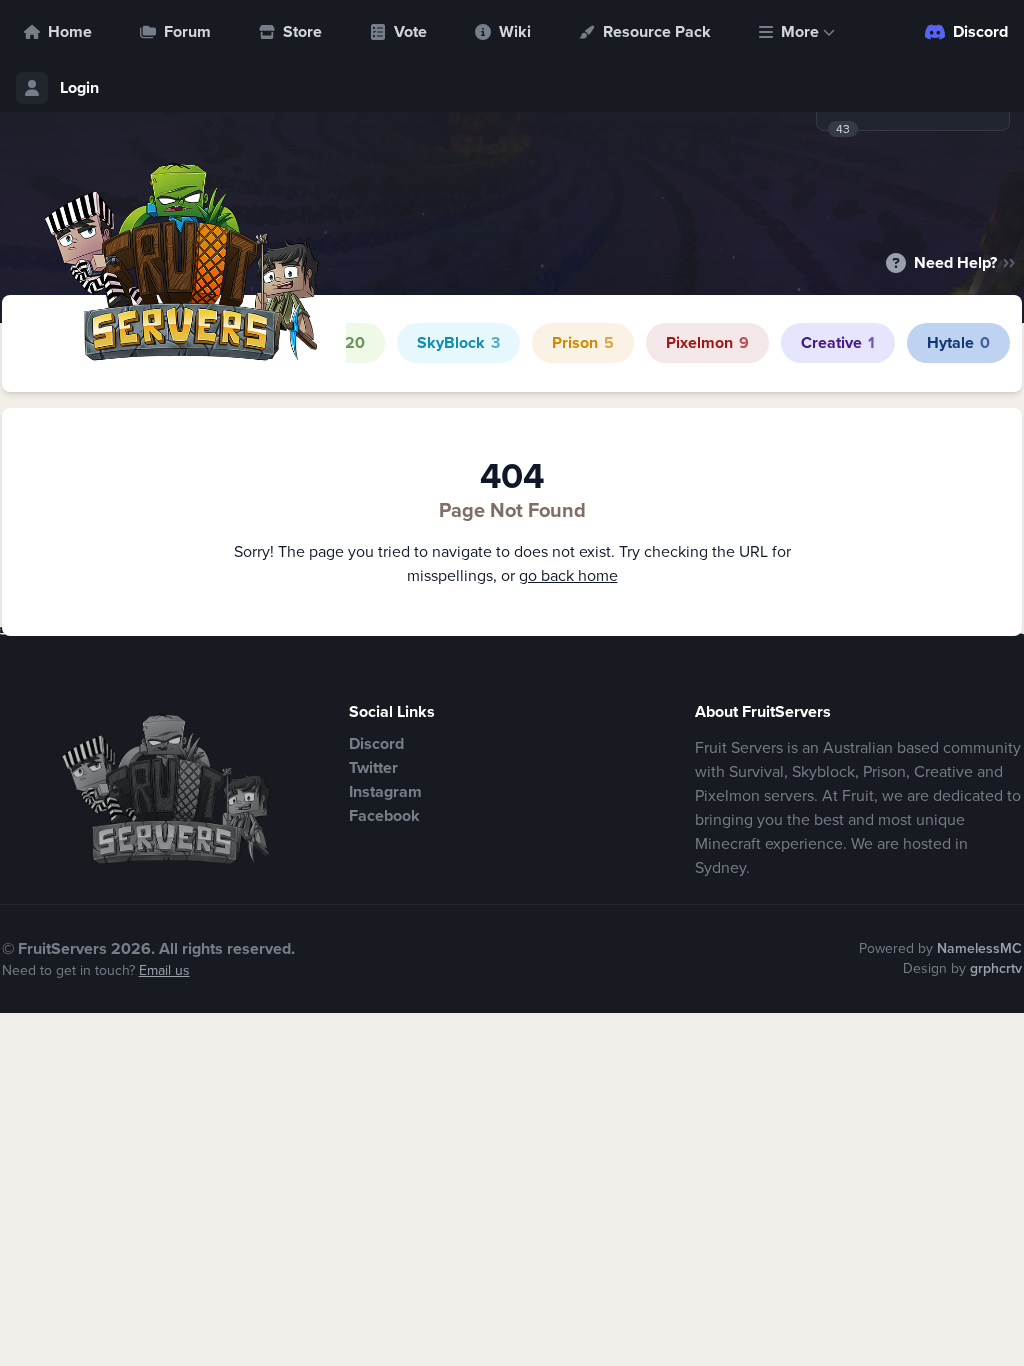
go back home (568, 575)
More (800, 31)
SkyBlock (458, 342)
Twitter (373, 767)
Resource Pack (657, 31)
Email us (164, 970)
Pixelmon (707, 342)
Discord (980, 31)
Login (79, 87)
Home (70, 31)
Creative (838, 342)
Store (302, 31)
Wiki (515, 31)
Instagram (385, 791)
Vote (410, 31)
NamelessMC (979, 948)
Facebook (384, 815)
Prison (583, 342)
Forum (187, 31)
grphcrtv (996, 968)
